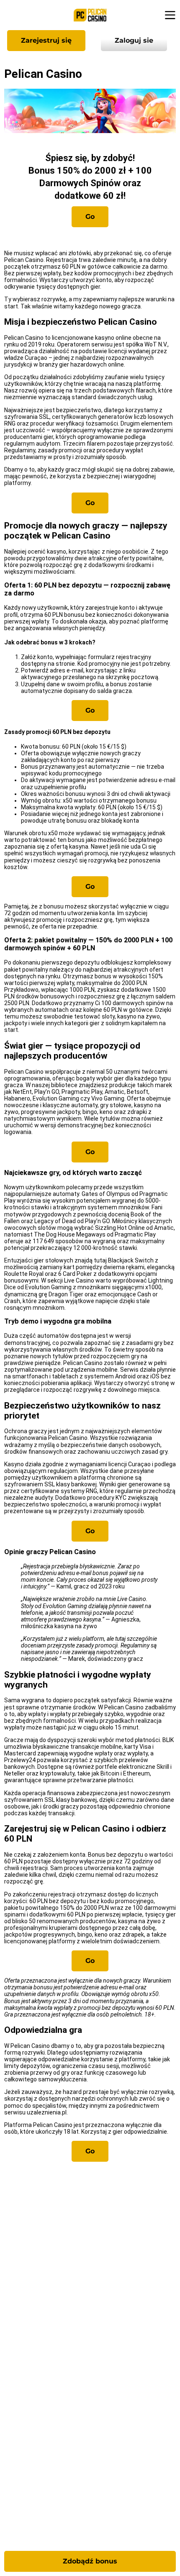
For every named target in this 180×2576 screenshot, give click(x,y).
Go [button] (90, 217)
